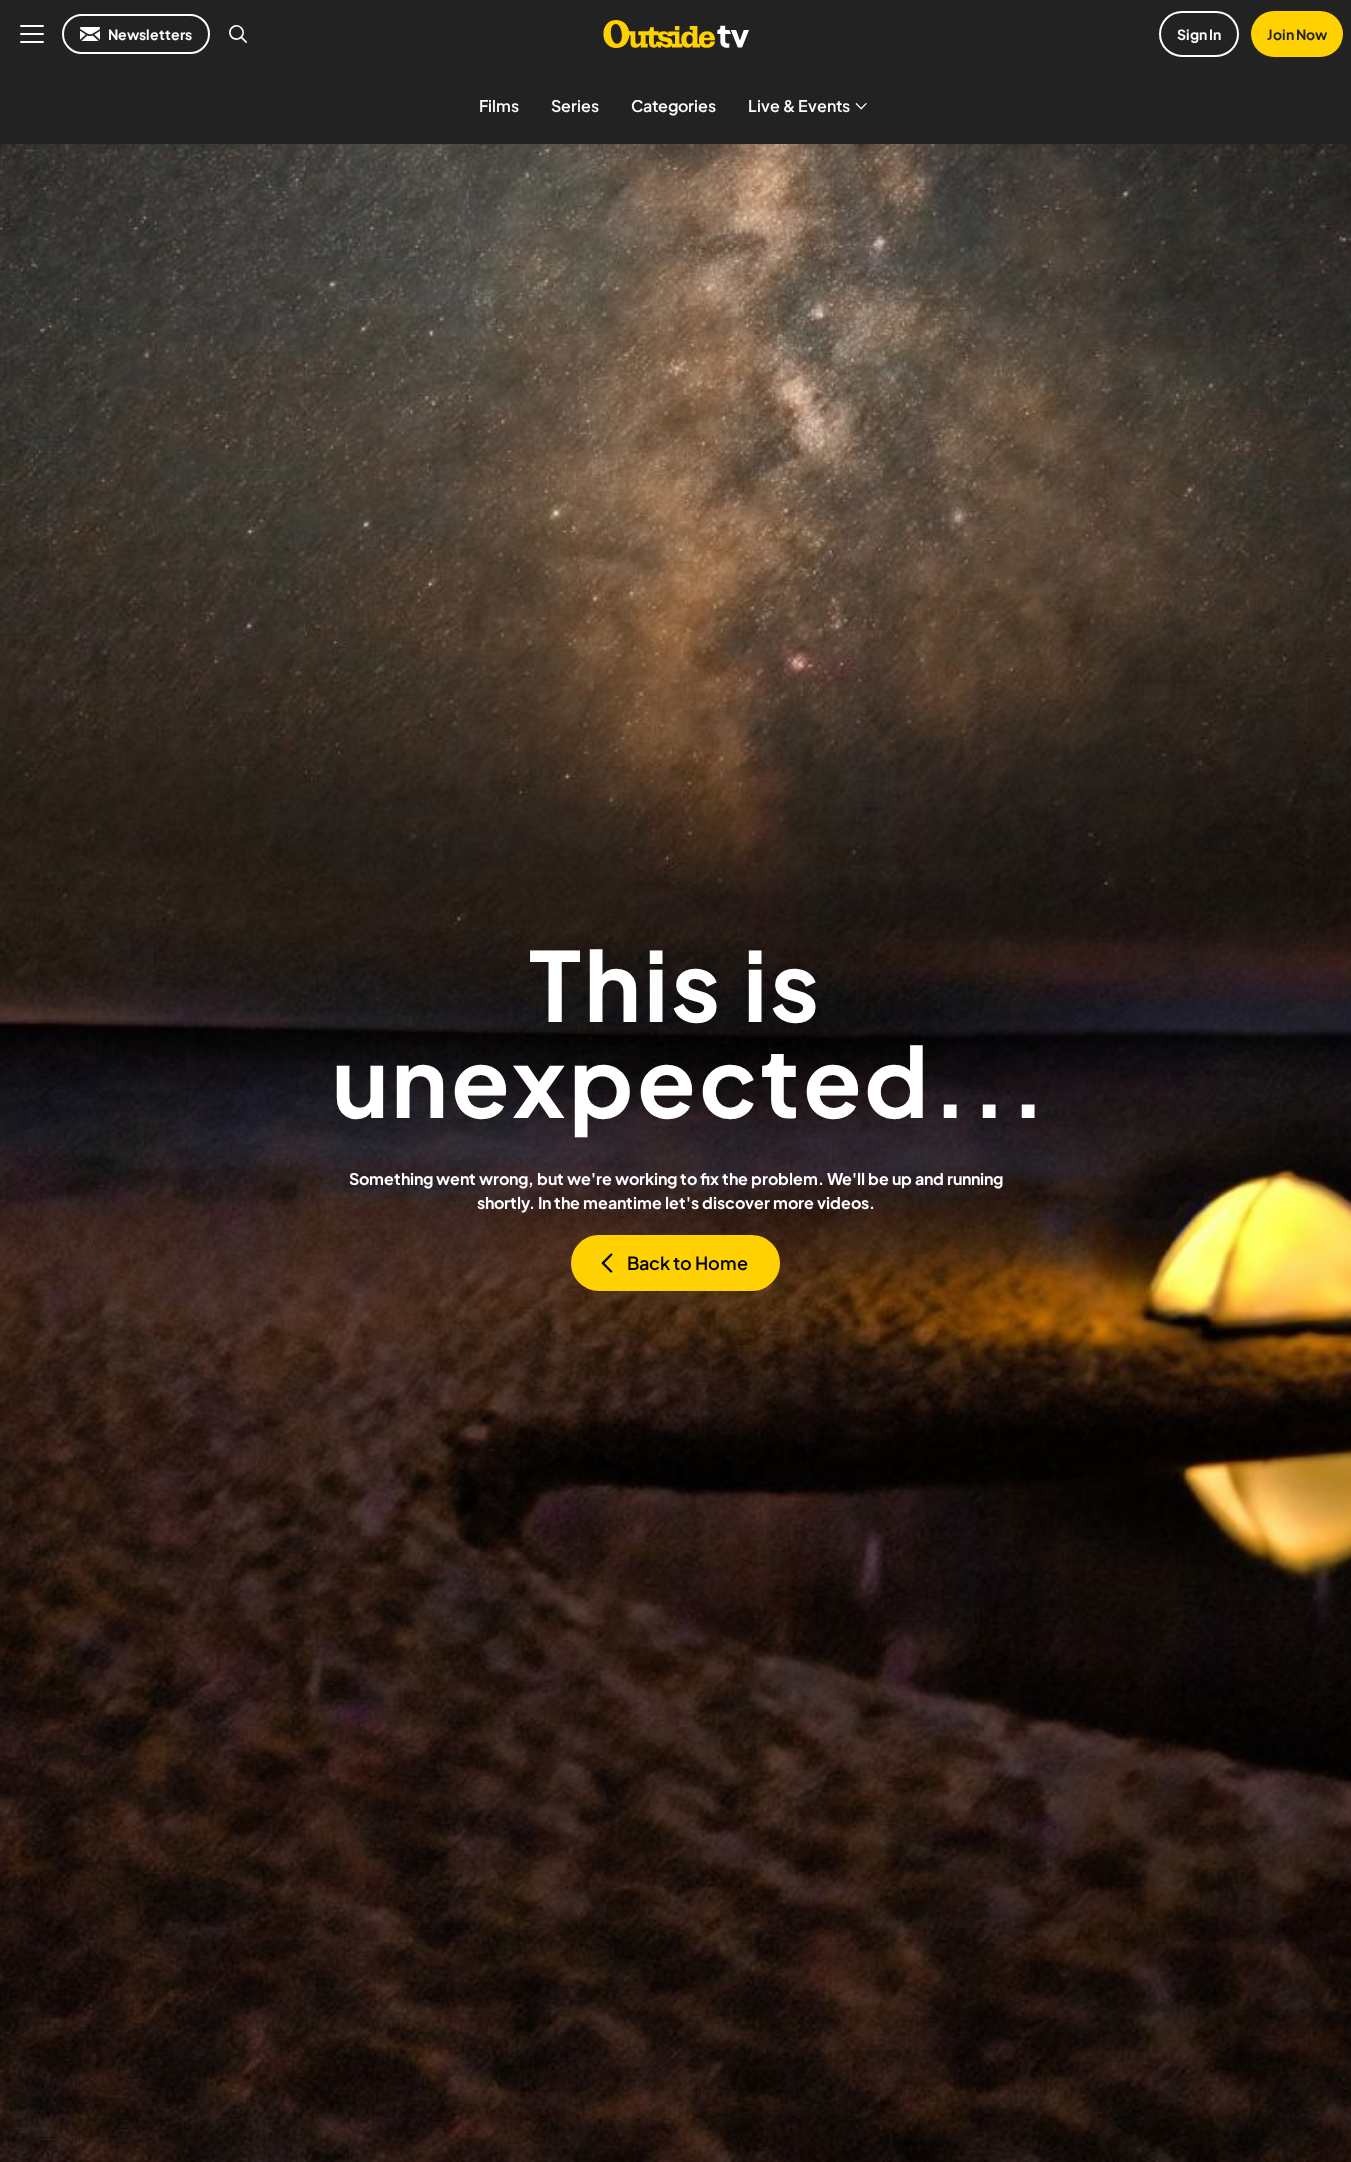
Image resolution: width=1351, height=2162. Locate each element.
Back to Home (687, 1262)
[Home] (675, 34)
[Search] (238, 34)
